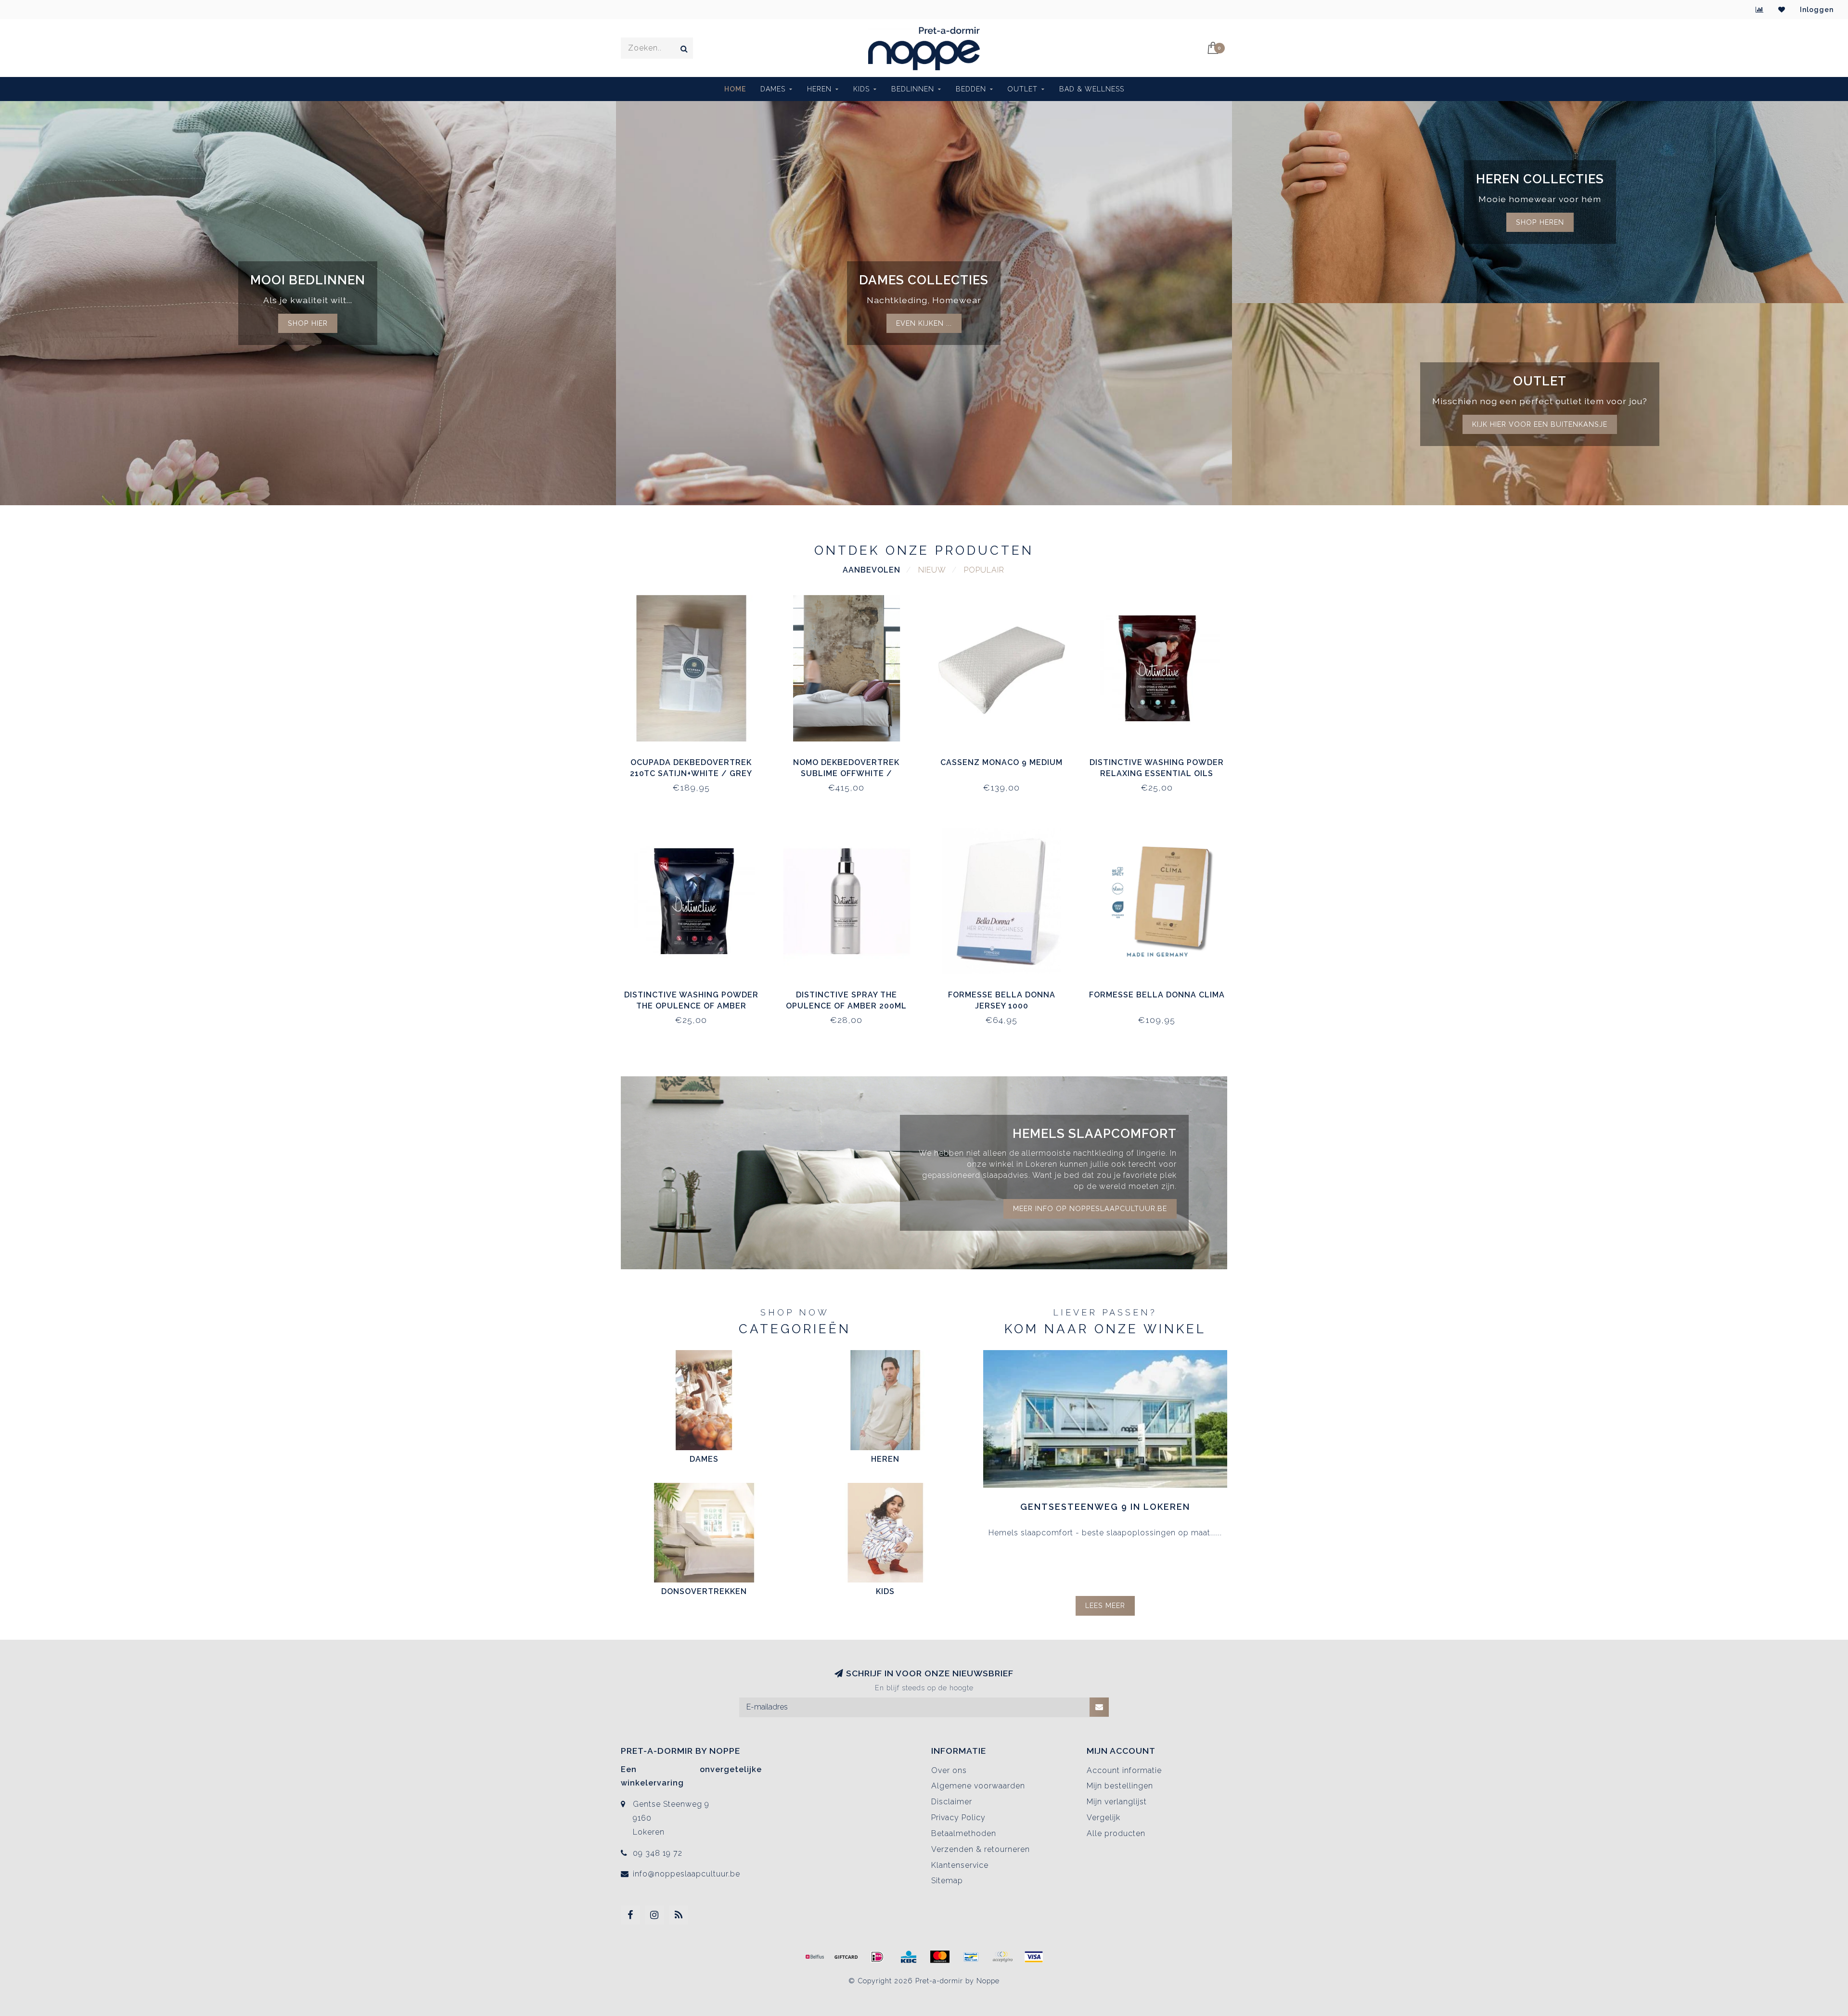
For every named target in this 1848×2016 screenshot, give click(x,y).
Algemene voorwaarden (978, 1786)
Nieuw (932, 570)
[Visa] (1034, 1957)
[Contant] (846, 1957)
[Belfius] (815, 1957)
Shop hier (308, 323)
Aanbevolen (872, 570)
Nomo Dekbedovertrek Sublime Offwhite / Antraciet (846, 773)
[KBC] (909, 1957)
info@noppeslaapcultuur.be (687, 1874)
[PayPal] (1002, 1957)
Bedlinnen (913, 89)
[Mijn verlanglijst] (1782, 10)
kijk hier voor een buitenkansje (1540, 424)
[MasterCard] (940, 1957)
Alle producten (1116, 1833)
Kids (861, 89)
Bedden (971, 89)
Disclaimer (952, 1802)
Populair (984, 570)
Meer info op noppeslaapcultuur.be (1090, 1208)
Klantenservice (960, 1865)
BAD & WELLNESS (1092, 89)
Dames (773, 89)
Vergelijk (1104, 1818)
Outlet (1023, 89)
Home (735, 89)
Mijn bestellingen (1120, 1786)
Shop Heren (1540, 222)
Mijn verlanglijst (1117, 1802)
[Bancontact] (971, 1957)
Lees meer (1105, 1605)
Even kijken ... (924, 323)
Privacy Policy (958, 1818)
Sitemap (947, 1881)
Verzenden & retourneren (981, 1849)
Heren (819, 89)
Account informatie (1124, 1770)
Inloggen (1817, 10)
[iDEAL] (877, 1957)
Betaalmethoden (964, 1833)
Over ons (949, 1770)
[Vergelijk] (1760, 10)
